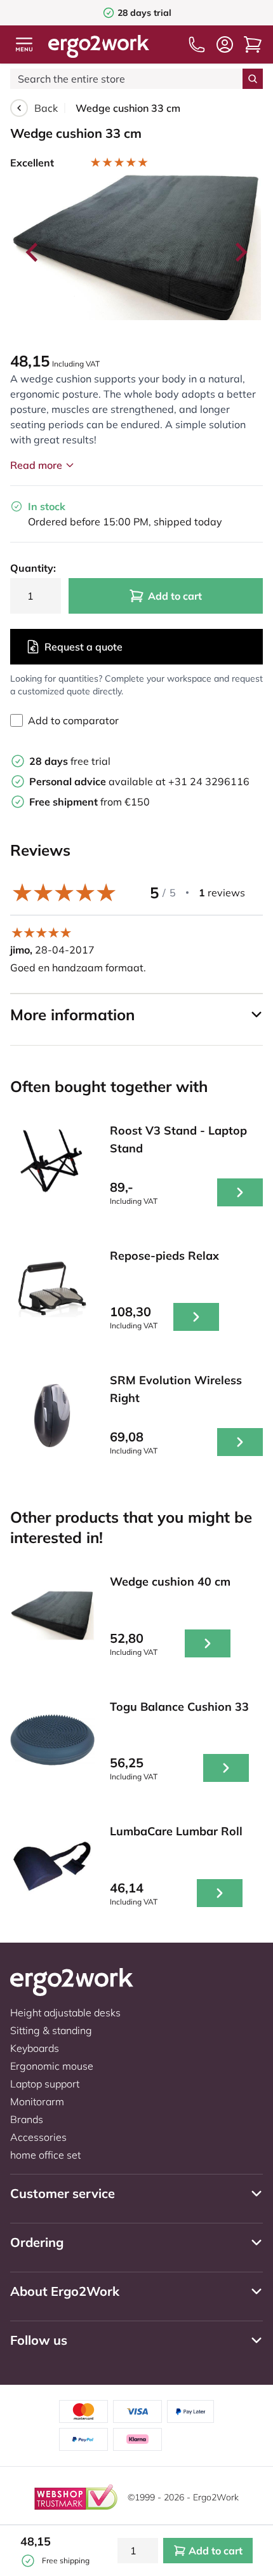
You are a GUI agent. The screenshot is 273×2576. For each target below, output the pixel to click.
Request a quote (83, 647)
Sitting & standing (51, 2030)
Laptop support (45, 2084)
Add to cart (175, 596)
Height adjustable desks (65, 2013)
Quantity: (33, 568)
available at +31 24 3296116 (139, 781)
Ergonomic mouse (52, 2066)
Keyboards (35, 2048)
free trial (70, 761)
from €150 (90, 802)
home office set (45, 2155)
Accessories (38, 2137)
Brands (27, 2119)
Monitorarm (37, 2101)
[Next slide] (240, 252)
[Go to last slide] (33, 252)
